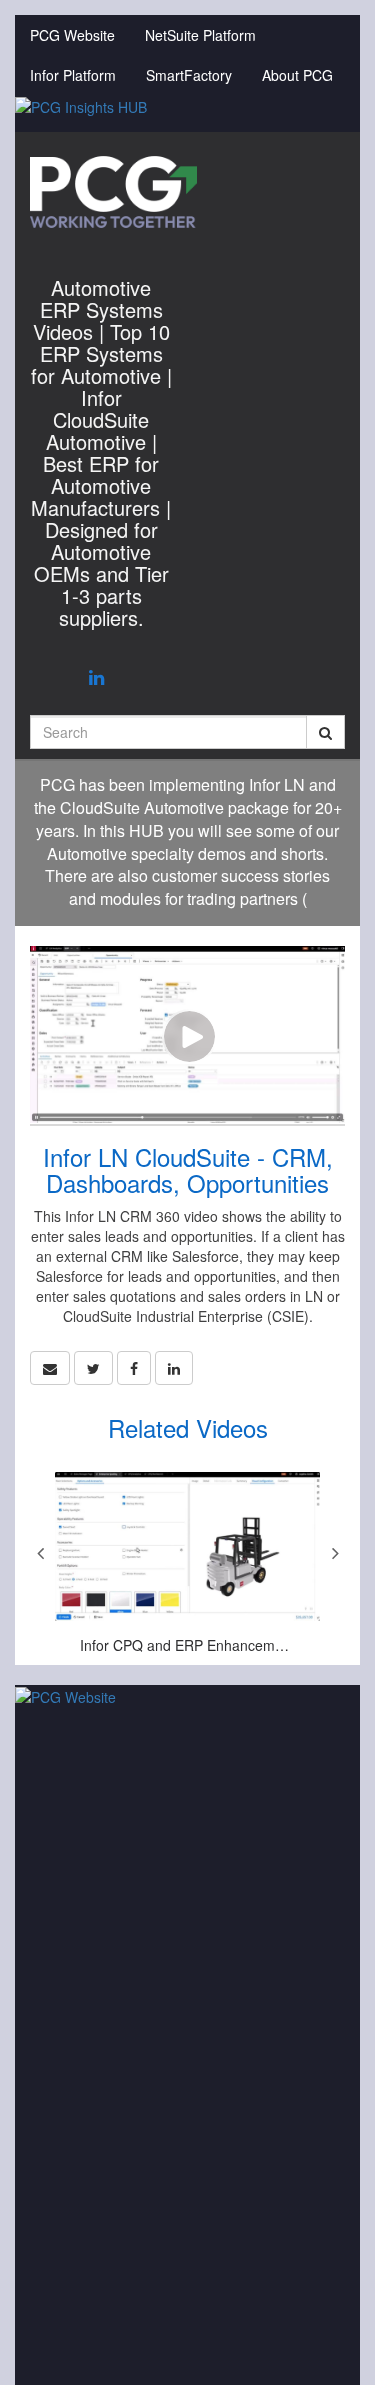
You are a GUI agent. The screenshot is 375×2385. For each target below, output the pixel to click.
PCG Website (72, 35)
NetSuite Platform (200, 35)
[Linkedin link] (96, 676)
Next (335, 1553)
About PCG (297, 75)
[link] (93, 1368)
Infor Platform (73, 75)
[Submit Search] (325, 732)
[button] (50, 1368)
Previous (40, 1553)
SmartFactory (189, 75)
